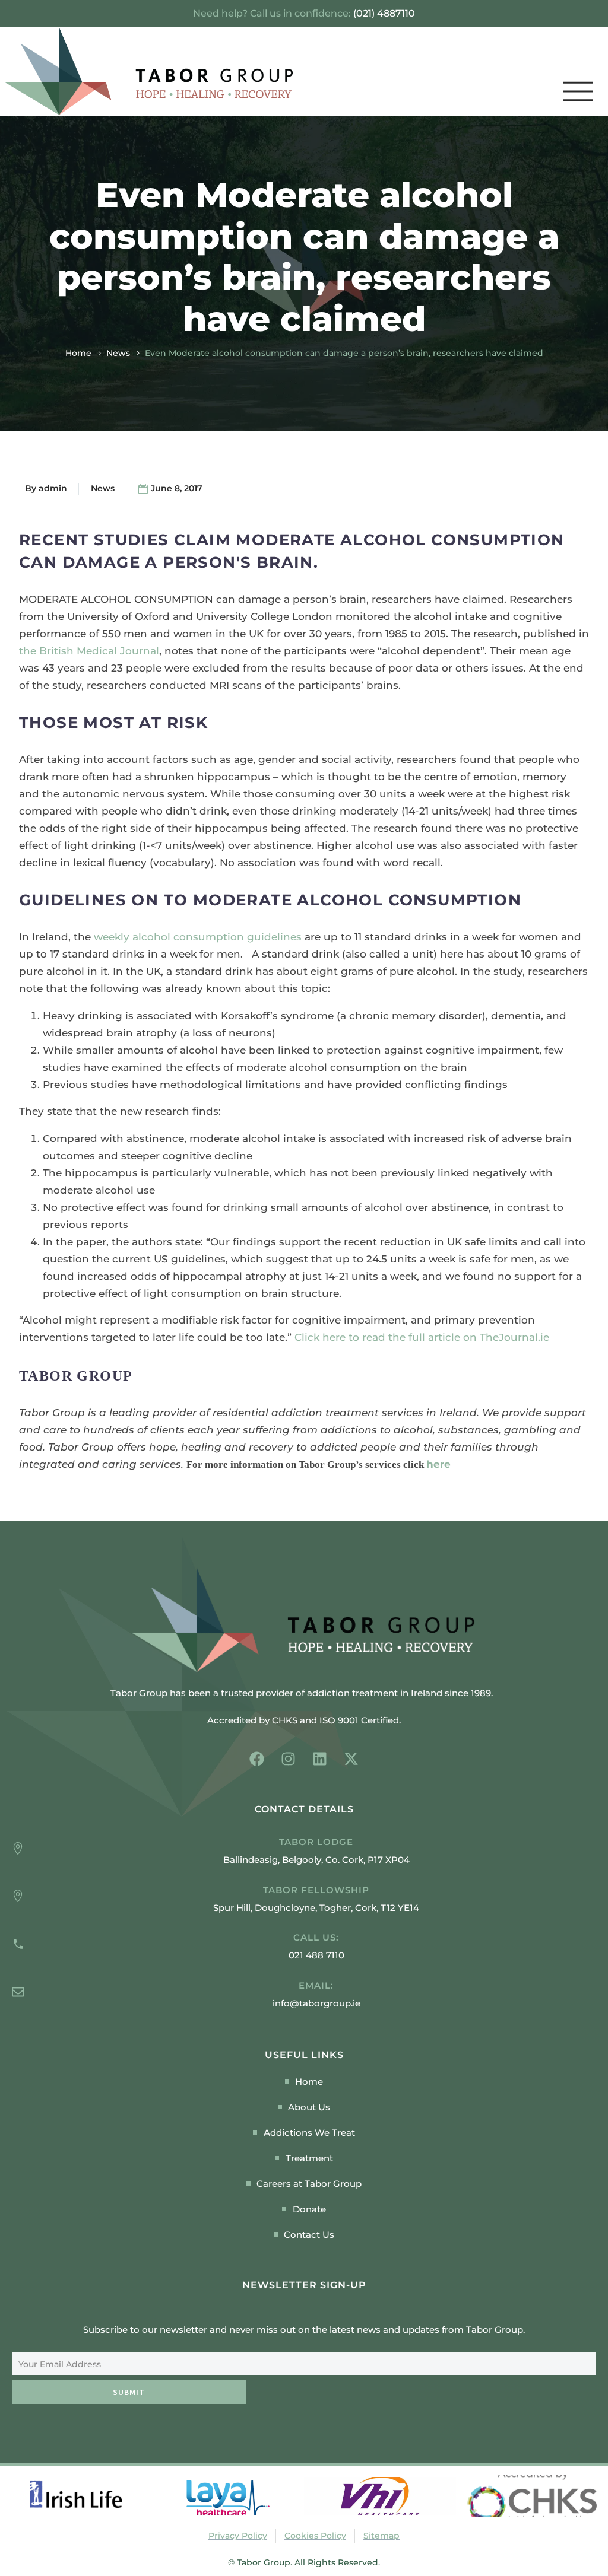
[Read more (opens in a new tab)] (304, 1947)
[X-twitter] (351, 1759)
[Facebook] (257, 1759)
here (438, 1464)
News (118, 353)
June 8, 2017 (177, 488)
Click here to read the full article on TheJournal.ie (422, 1337)
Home (78, 353)
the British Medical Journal (89, 651)
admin (53, 488)
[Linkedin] (320, 1759)
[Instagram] (288, 1759)
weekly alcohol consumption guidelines (198, 937)
